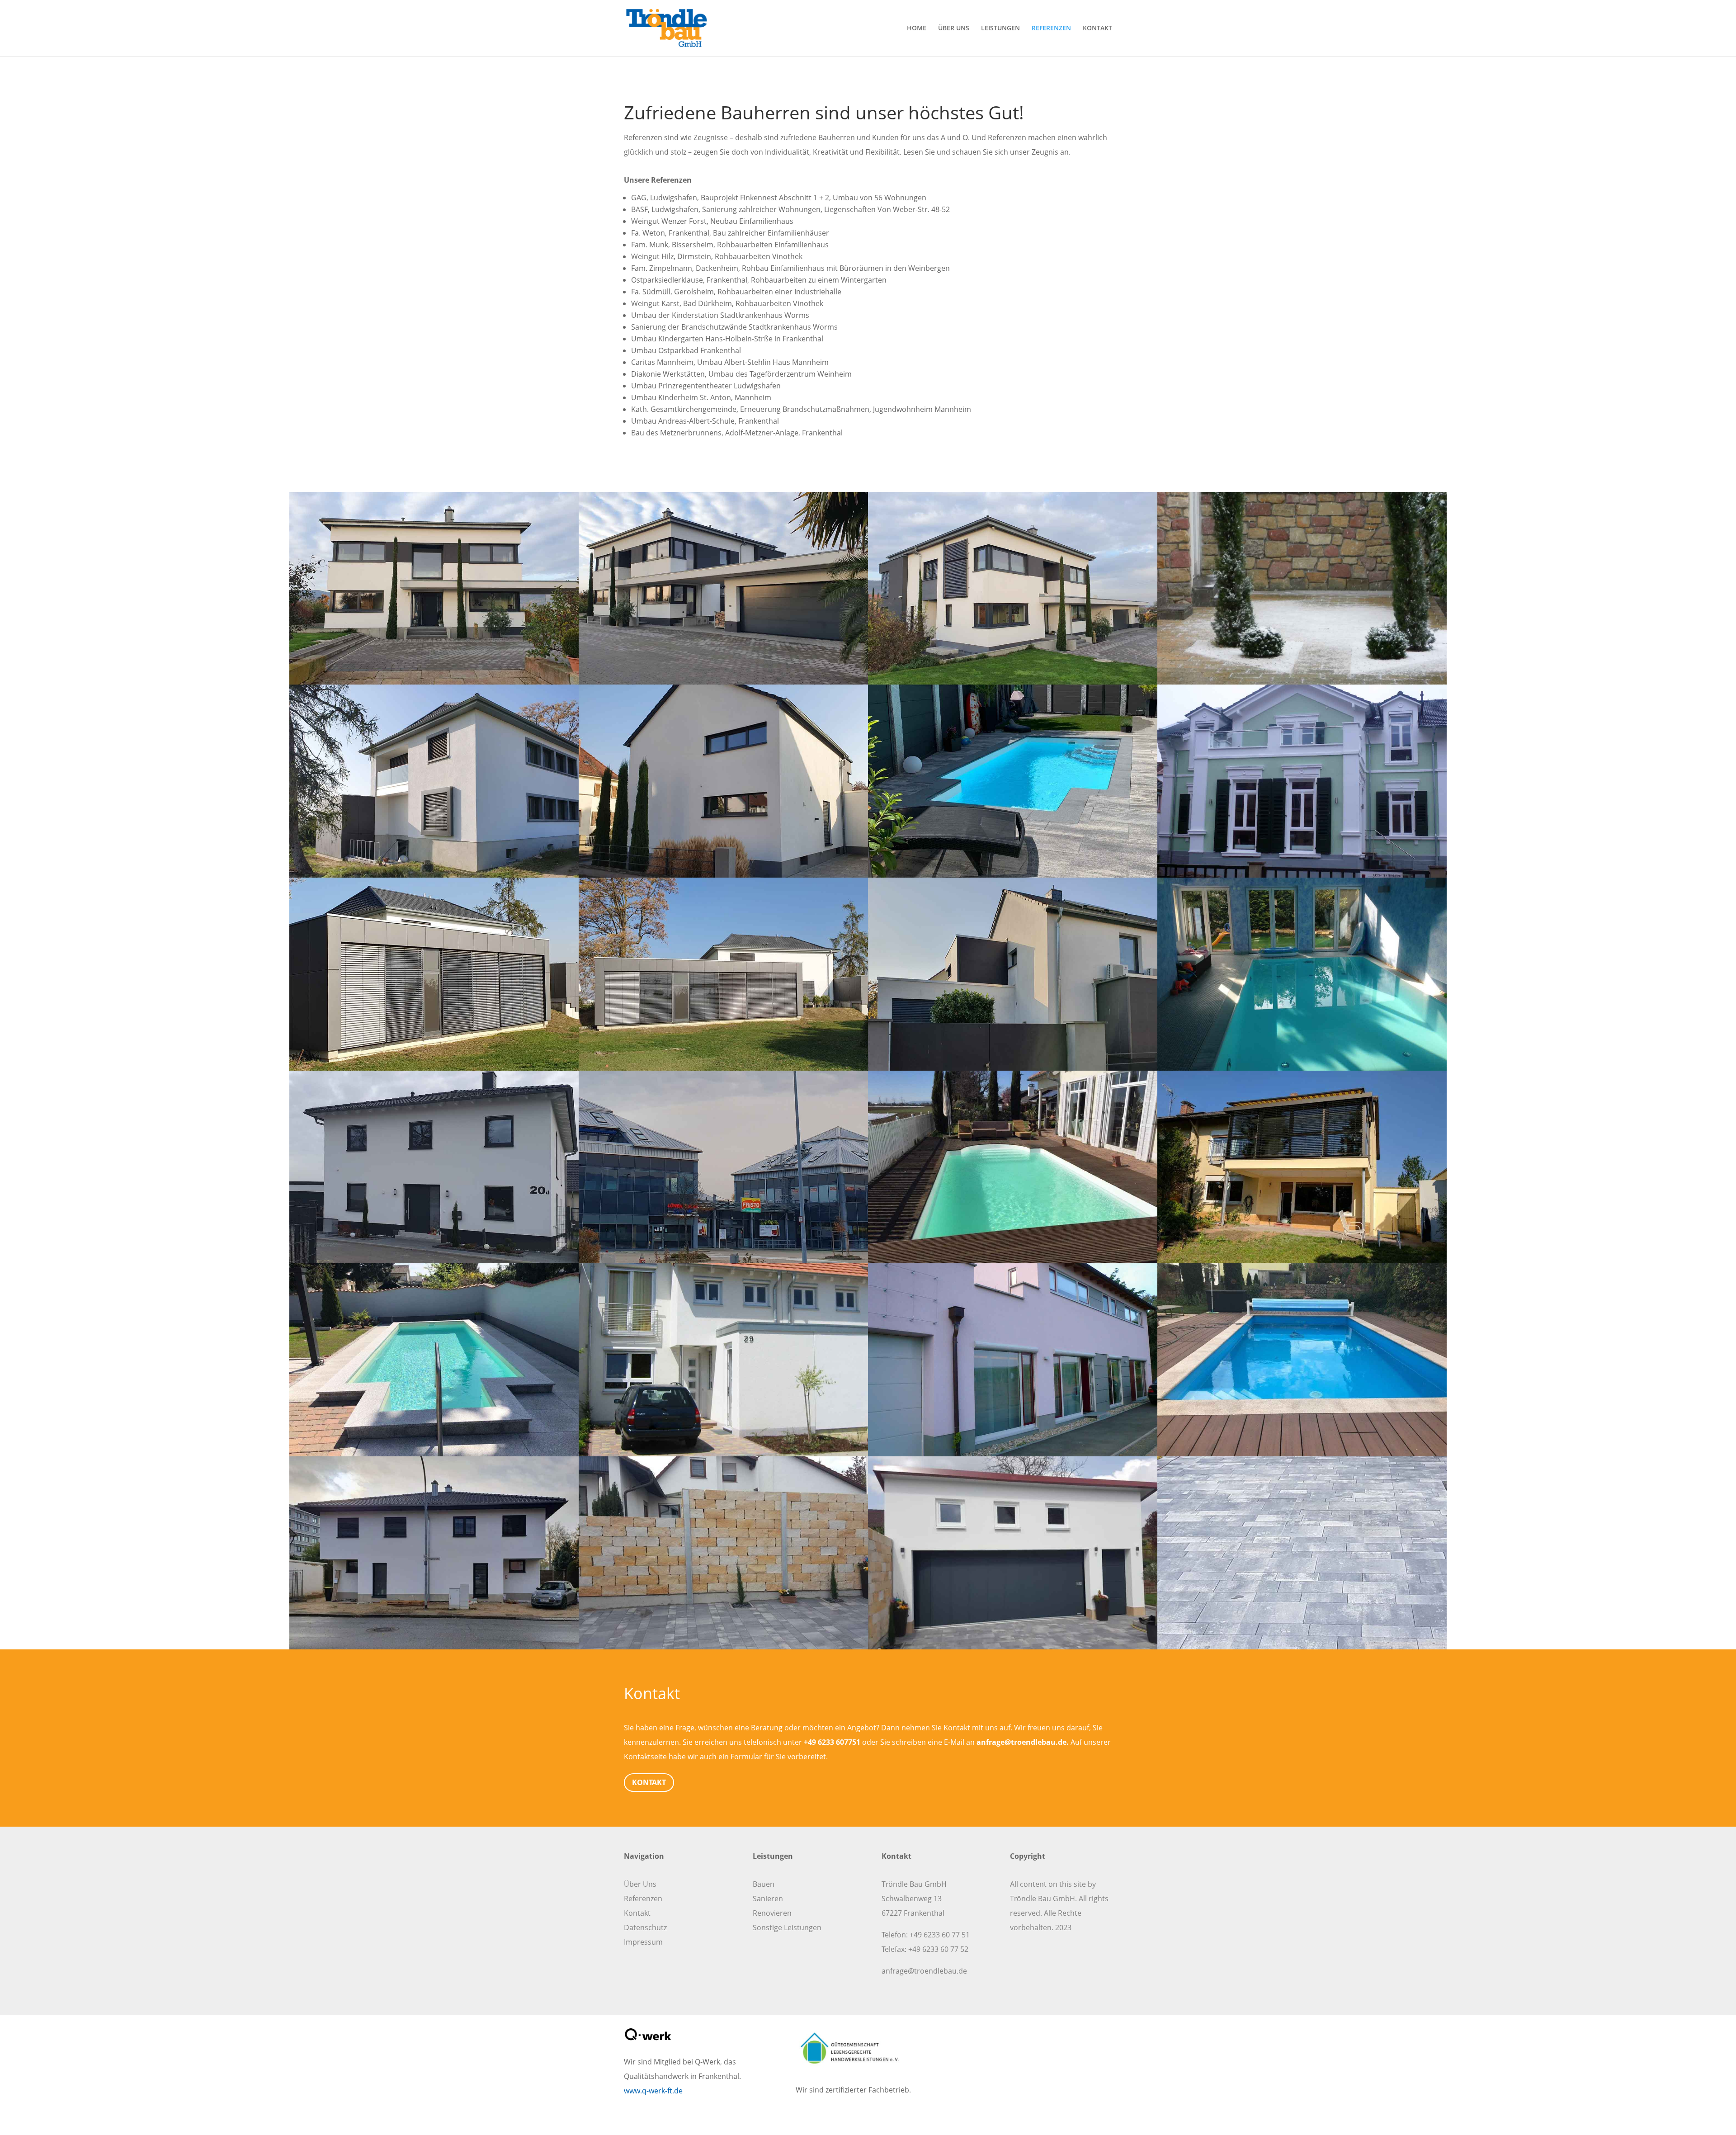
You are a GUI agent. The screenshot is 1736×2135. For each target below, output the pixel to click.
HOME (917, 28)
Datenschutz (645, 1927)
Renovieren (772, 1913)
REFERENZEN (1051, 28)
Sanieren (768, 1899)
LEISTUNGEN (1000, 28)
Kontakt (637, 1913)
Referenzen (643, 1899)
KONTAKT (1097, 28)
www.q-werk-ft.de (653, 2091)
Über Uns (640, 1884)
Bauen (764, 1884)
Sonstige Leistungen (787, 1927)
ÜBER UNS (954, 28)
